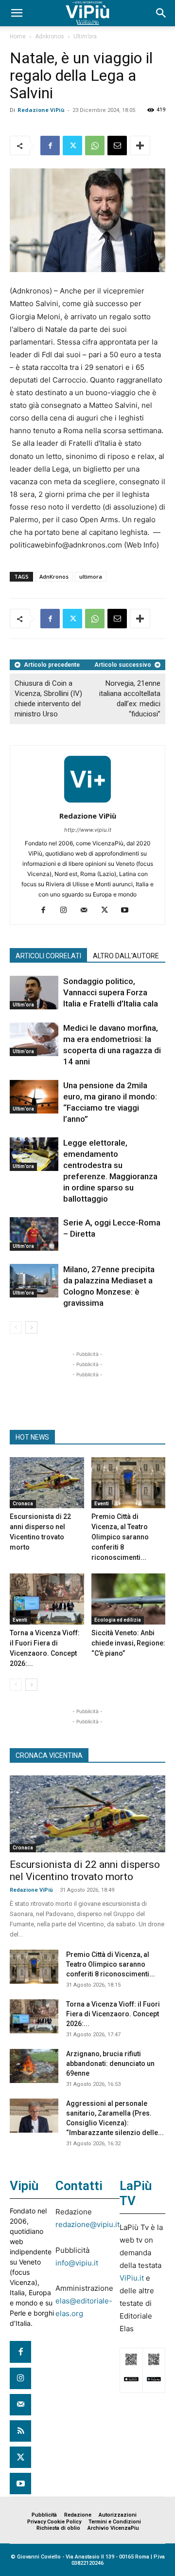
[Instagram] (67, 911)
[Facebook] (50, 146)
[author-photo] (87, 802)
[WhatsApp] (95, 146)
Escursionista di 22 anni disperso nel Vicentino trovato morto (85, 1871)
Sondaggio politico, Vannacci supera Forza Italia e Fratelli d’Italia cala (111, 992)
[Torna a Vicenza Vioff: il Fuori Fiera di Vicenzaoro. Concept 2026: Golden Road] (47, 1599)
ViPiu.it (132, 2278)
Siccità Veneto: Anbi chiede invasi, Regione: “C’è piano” (128, 1643)
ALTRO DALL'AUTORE (126, 956)
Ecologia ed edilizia (118, 1620)
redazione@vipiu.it (87, 2224)
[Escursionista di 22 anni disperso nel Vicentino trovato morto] (47, 1483)
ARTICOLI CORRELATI (48, 956)
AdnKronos (54, 576)
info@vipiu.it (77, 2263)
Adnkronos (50, 37)
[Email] (117, 146)
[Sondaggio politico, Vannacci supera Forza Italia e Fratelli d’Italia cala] (34, 993)
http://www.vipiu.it (88, 830)
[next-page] (31, 1327)
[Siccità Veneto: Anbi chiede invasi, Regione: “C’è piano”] (129, 1599)
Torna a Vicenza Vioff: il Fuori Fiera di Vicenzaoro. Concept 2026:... (113, 2014)
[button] (17, 13)
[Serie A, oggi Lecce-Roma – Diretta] (34, 1234)
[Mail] (88, 911)
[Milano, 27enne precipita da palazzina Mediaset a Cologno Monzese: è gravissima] (34, 1281)
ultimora (91, 576)
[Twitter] (72, 146)
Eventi (102, 1504)
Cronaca (23, 1504)
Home (18, 37)
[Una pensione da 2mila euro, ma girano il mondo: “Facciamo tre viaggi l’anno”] (34, 1097)
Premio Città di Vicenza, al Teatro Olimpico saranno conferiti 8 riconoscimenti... (120, 1537)
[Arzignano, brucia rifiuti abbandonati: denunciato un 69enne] (34, 2066)
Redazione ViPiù (41, 110)
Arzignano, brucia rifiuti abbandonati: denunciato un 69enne (110, 2064)
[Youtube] (129, 911)
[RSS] (20, 2431)
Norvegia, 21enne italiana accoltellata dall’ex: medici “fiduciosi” (130, 699)
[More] (140, 146)
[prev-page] (16, 1327)
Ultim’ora (85, 37)
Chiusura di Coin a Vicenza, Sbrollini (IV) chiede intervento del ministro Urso (48, 699)
